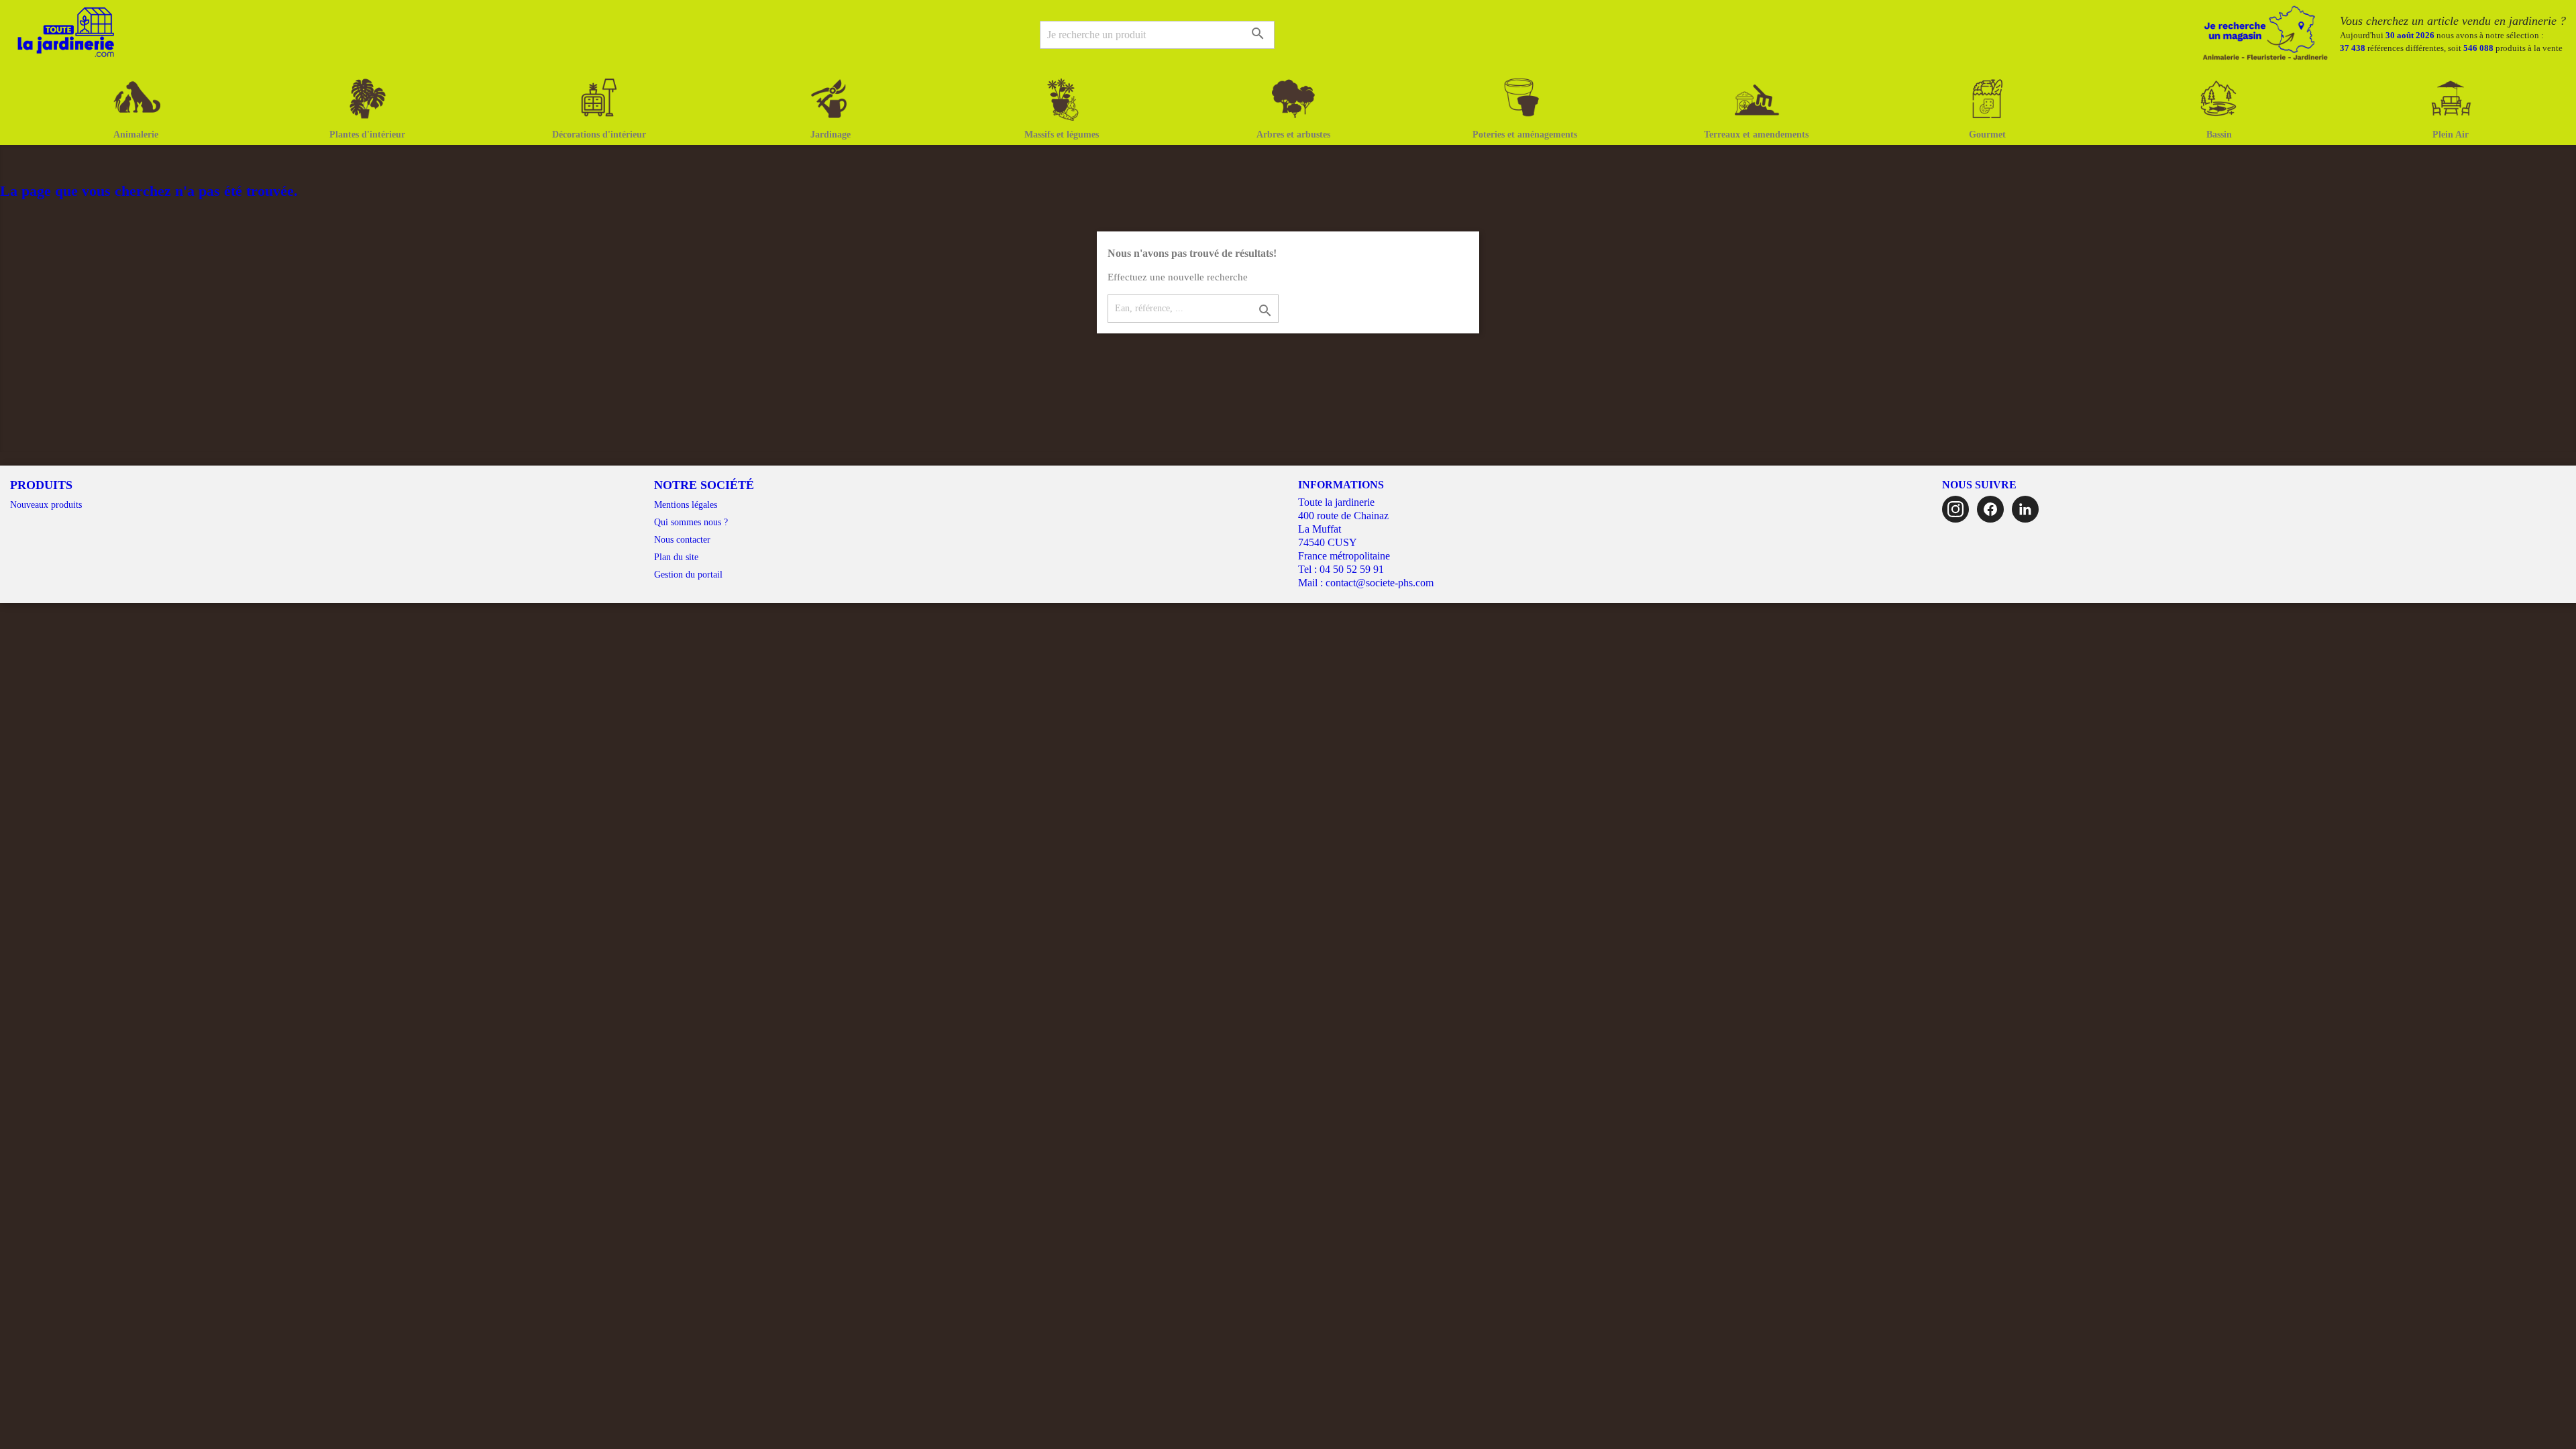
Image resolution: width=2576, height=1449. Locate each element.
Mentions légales (686, 505)
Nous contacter (682, 540)
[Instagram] (1955, 509)
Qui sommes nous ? (691, 522)
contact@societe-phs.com (1380, 583)
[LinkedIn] (2025, 509)
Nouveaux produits (46, 505)
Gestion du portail (688, 575)
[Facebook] (1990, 509)
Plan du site (676, 557)
